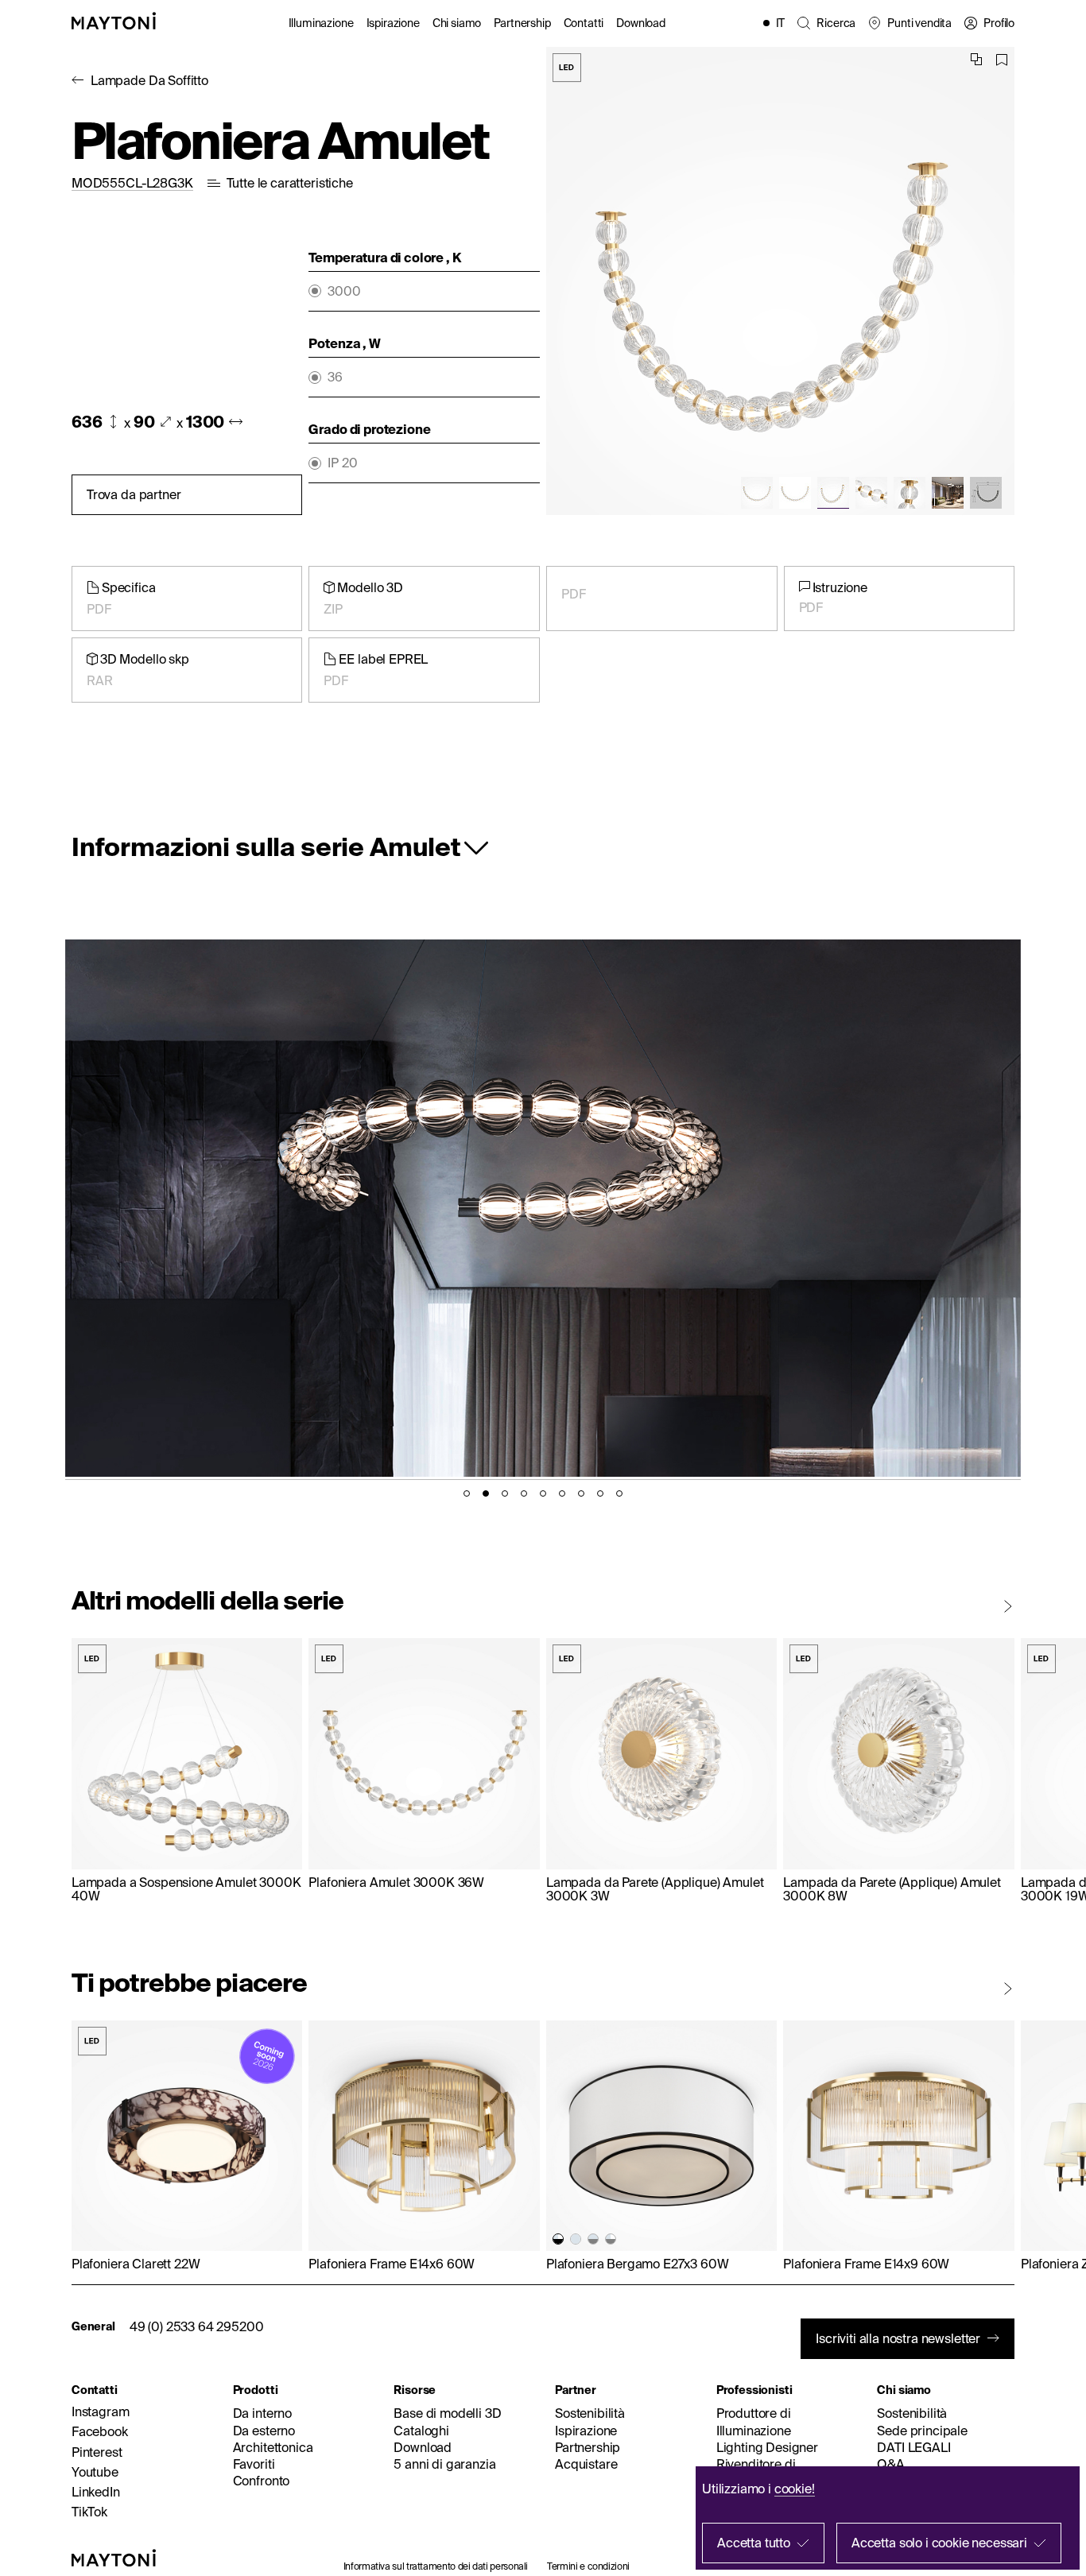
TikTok (89, 2512)
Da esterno (264, 2431)
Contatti (584, 23)
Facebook (100, 2431)
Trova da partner (134, 494)
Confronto (262, 2481)
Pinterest (97, 2452)
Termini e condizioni (588, 2566)
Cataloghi (421, 2431)
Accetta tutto (754, 2543)
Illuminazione (321, 23)
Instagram (101, 2411)
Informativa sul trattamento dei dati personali (436, 2566)
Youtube (95, 2472)
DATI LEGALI (913, 2447)
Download (641, 23)
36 (335, 377)
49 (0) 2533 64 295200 (197, 2326)
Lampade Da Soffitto (149, 80)
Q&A (891, 2464)
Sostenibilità (590, 2413)
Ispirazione (393, 23)
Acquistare (586, 2464)
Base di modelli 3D (447, 2413)
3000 (344, 291)
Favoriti (254, 2464)
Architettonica (273, 2447)
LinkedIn (96, 2492)
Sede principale (922, 2431)
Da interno (262, 2413)
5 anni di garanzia (444, 2464)
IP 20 (342, 463)
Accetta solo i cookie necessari (939, 2543)
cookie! (795, 2489)
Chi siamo (457, 23)
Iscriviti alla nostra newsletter (898, 2338)
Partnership (522, 23)
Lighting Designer (767, 2447)
